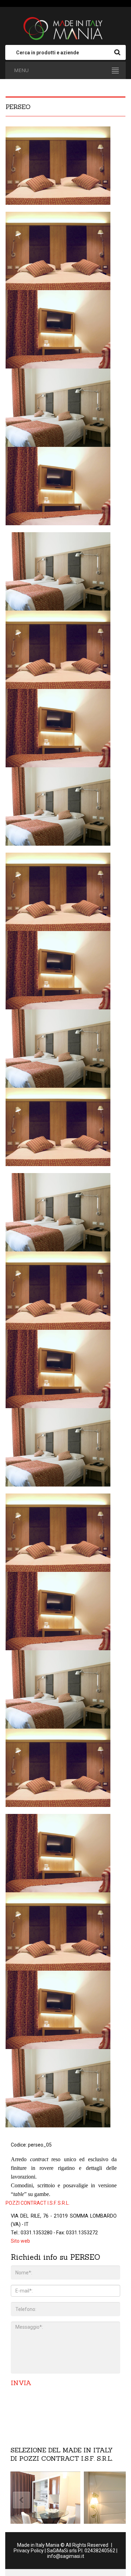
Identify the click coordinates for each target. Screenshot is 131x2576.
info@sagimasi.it (66, 2556)
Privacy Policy (29, 2551)
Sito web (20, 2241)
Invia (21, 2383)
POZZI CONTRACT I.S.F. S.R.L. (38, 2203)
